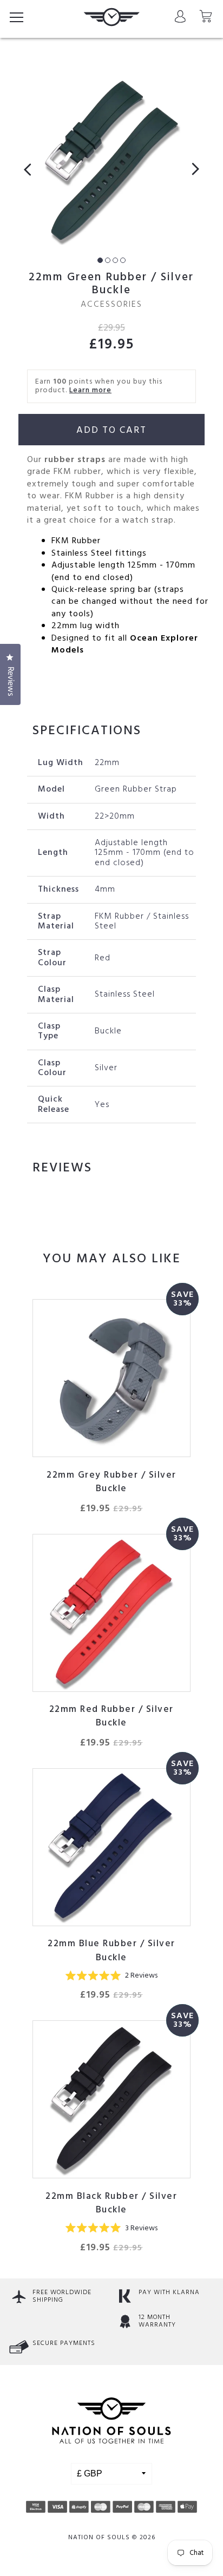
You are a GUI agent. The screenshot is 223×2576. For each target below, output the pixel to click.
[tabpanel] (111, 160)
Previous (31, 169)
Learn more (90, 390)
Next (192, 169)
